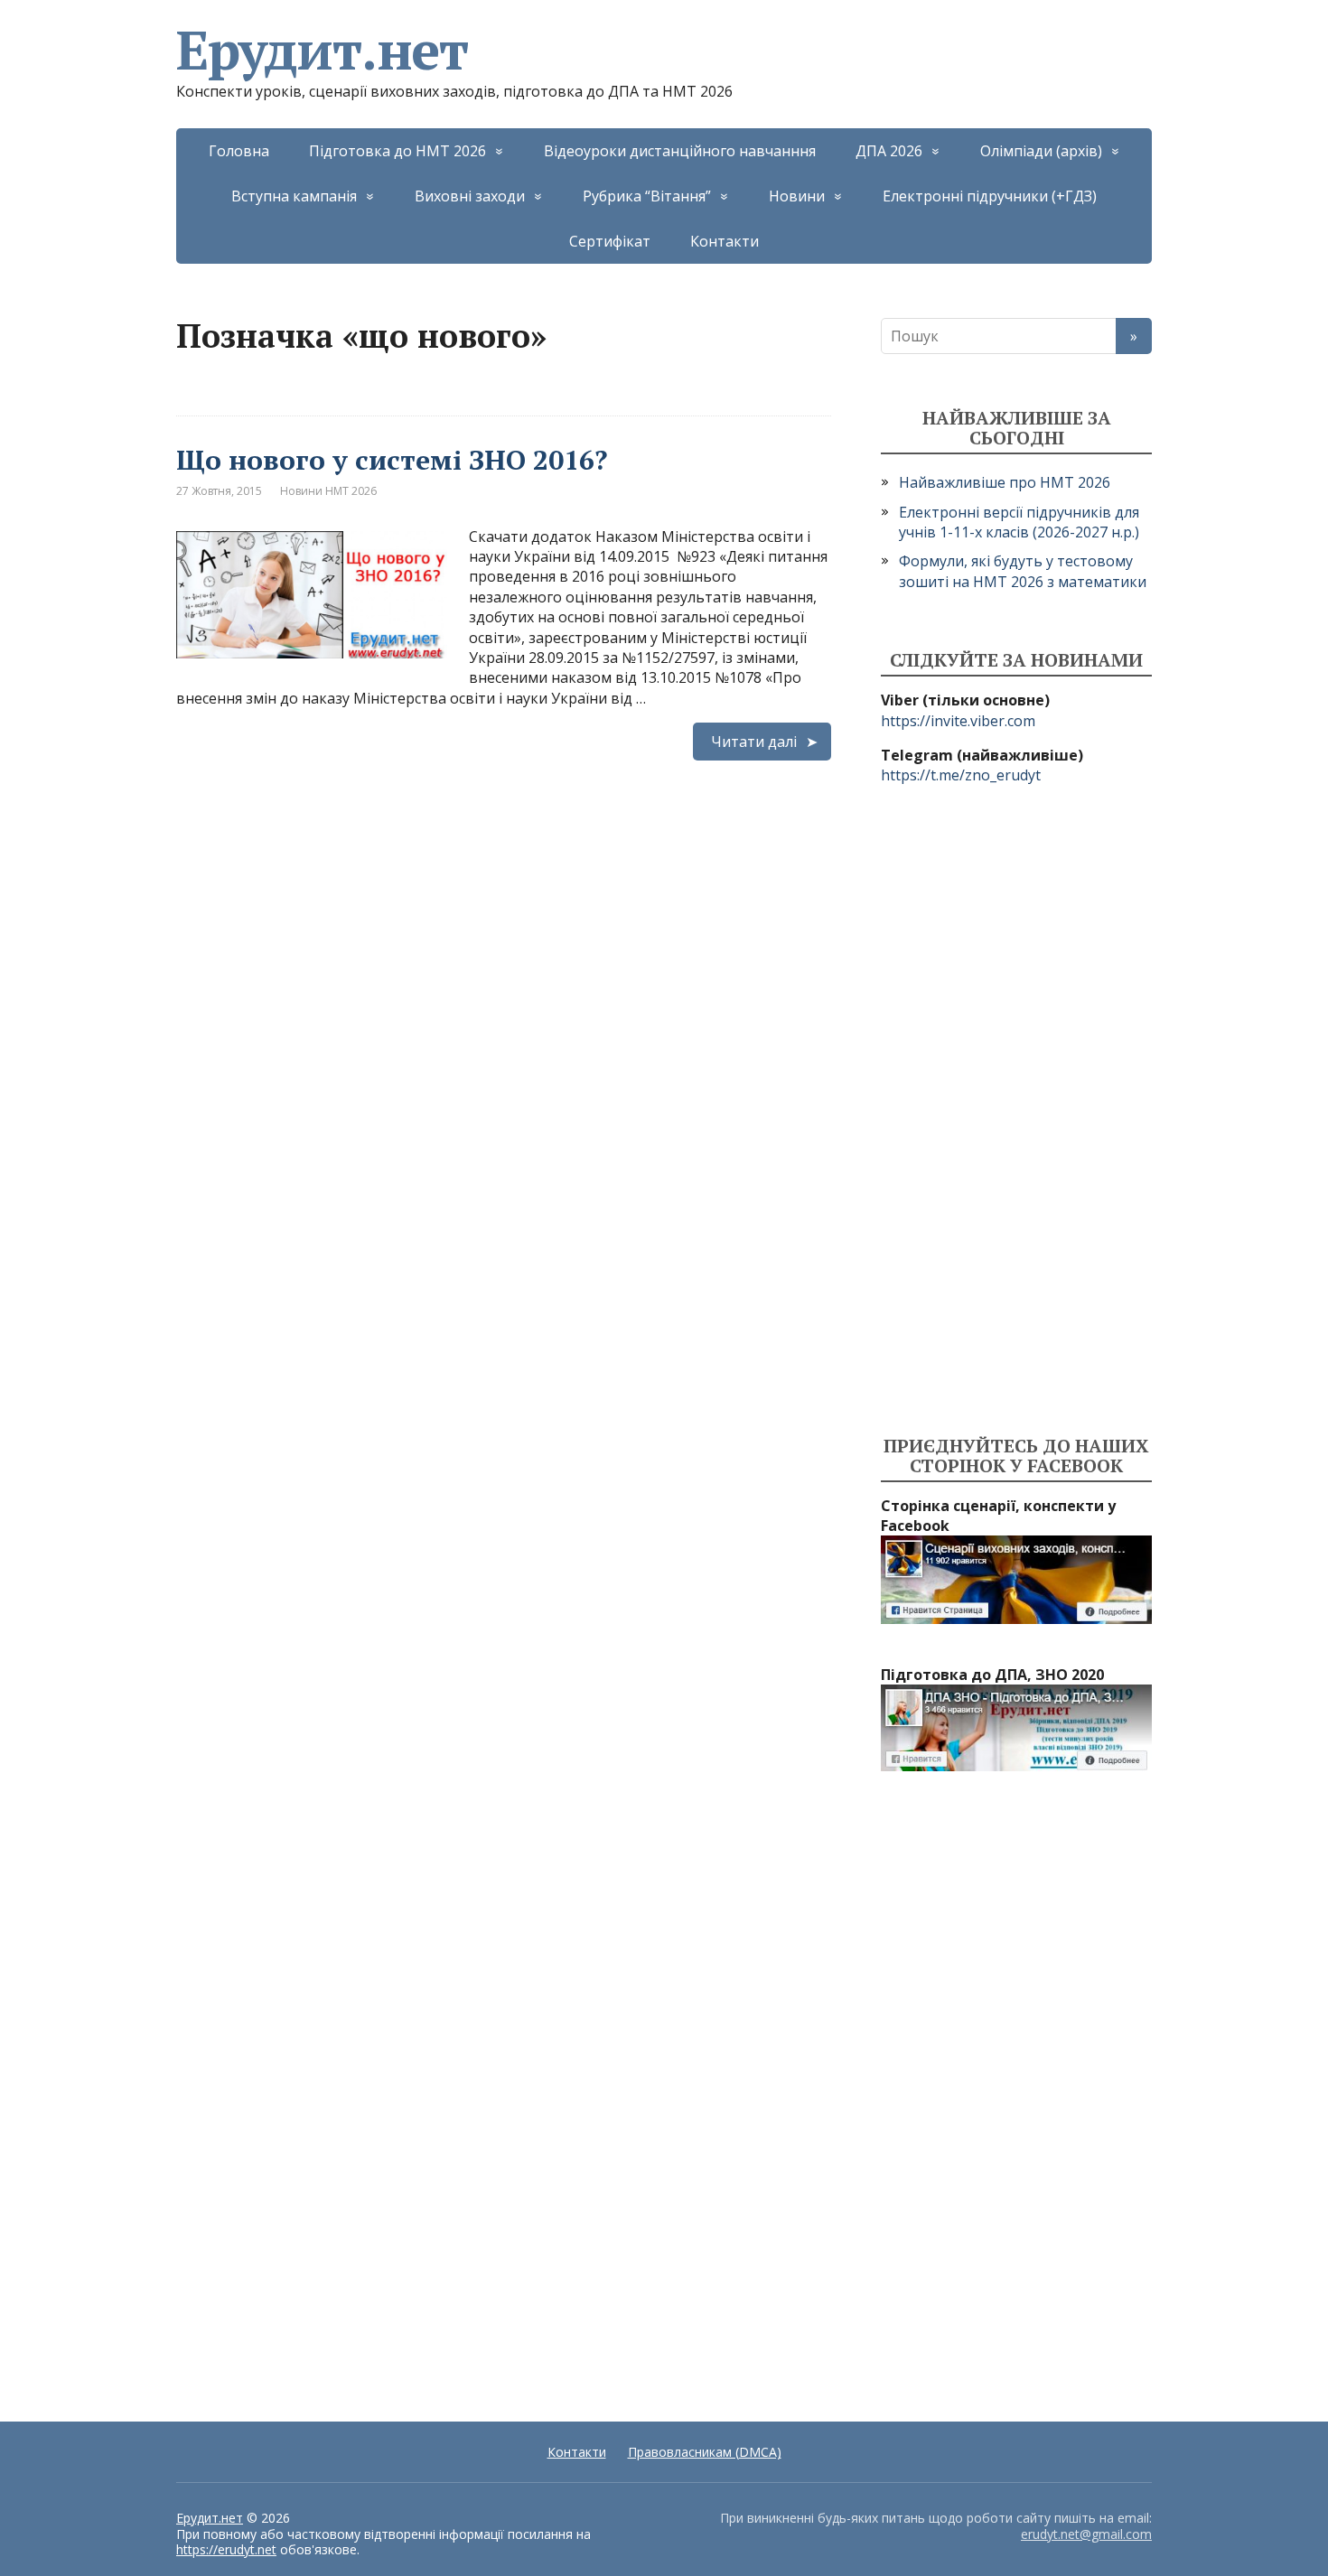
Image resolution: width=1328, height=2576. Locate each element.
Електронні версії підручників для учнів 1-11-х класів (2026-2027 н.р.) (1019, 522)
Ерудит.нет (322, 50)
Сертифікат (610, 241)
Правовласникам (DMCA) (705, 2452)
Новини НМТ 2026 (328, 491)
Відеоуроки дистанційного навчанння (680, 151)
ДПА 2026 (889, 151)
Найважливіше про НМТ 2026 (1005, 482)
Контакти (725, 241)
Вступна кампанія (294, 196)
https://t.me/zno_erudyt (961, 775)
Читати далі (754, 742)
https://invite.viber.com (958, 721)
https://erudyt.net (226, 2549)
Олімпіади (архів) (1041, 151)
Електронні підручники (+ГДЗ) (990, 196)
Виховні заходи (470, 196)
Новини (797, 196)
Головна (239, 151)
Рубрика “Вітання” (647, 196)
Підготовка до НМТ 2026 (397, 151)
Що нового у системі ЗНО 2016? (392, 460)
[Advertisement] (1016, 1111)
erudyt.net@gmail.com (1086, 2534)
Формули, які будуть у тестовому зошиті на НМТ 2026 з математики (1023, 571)
